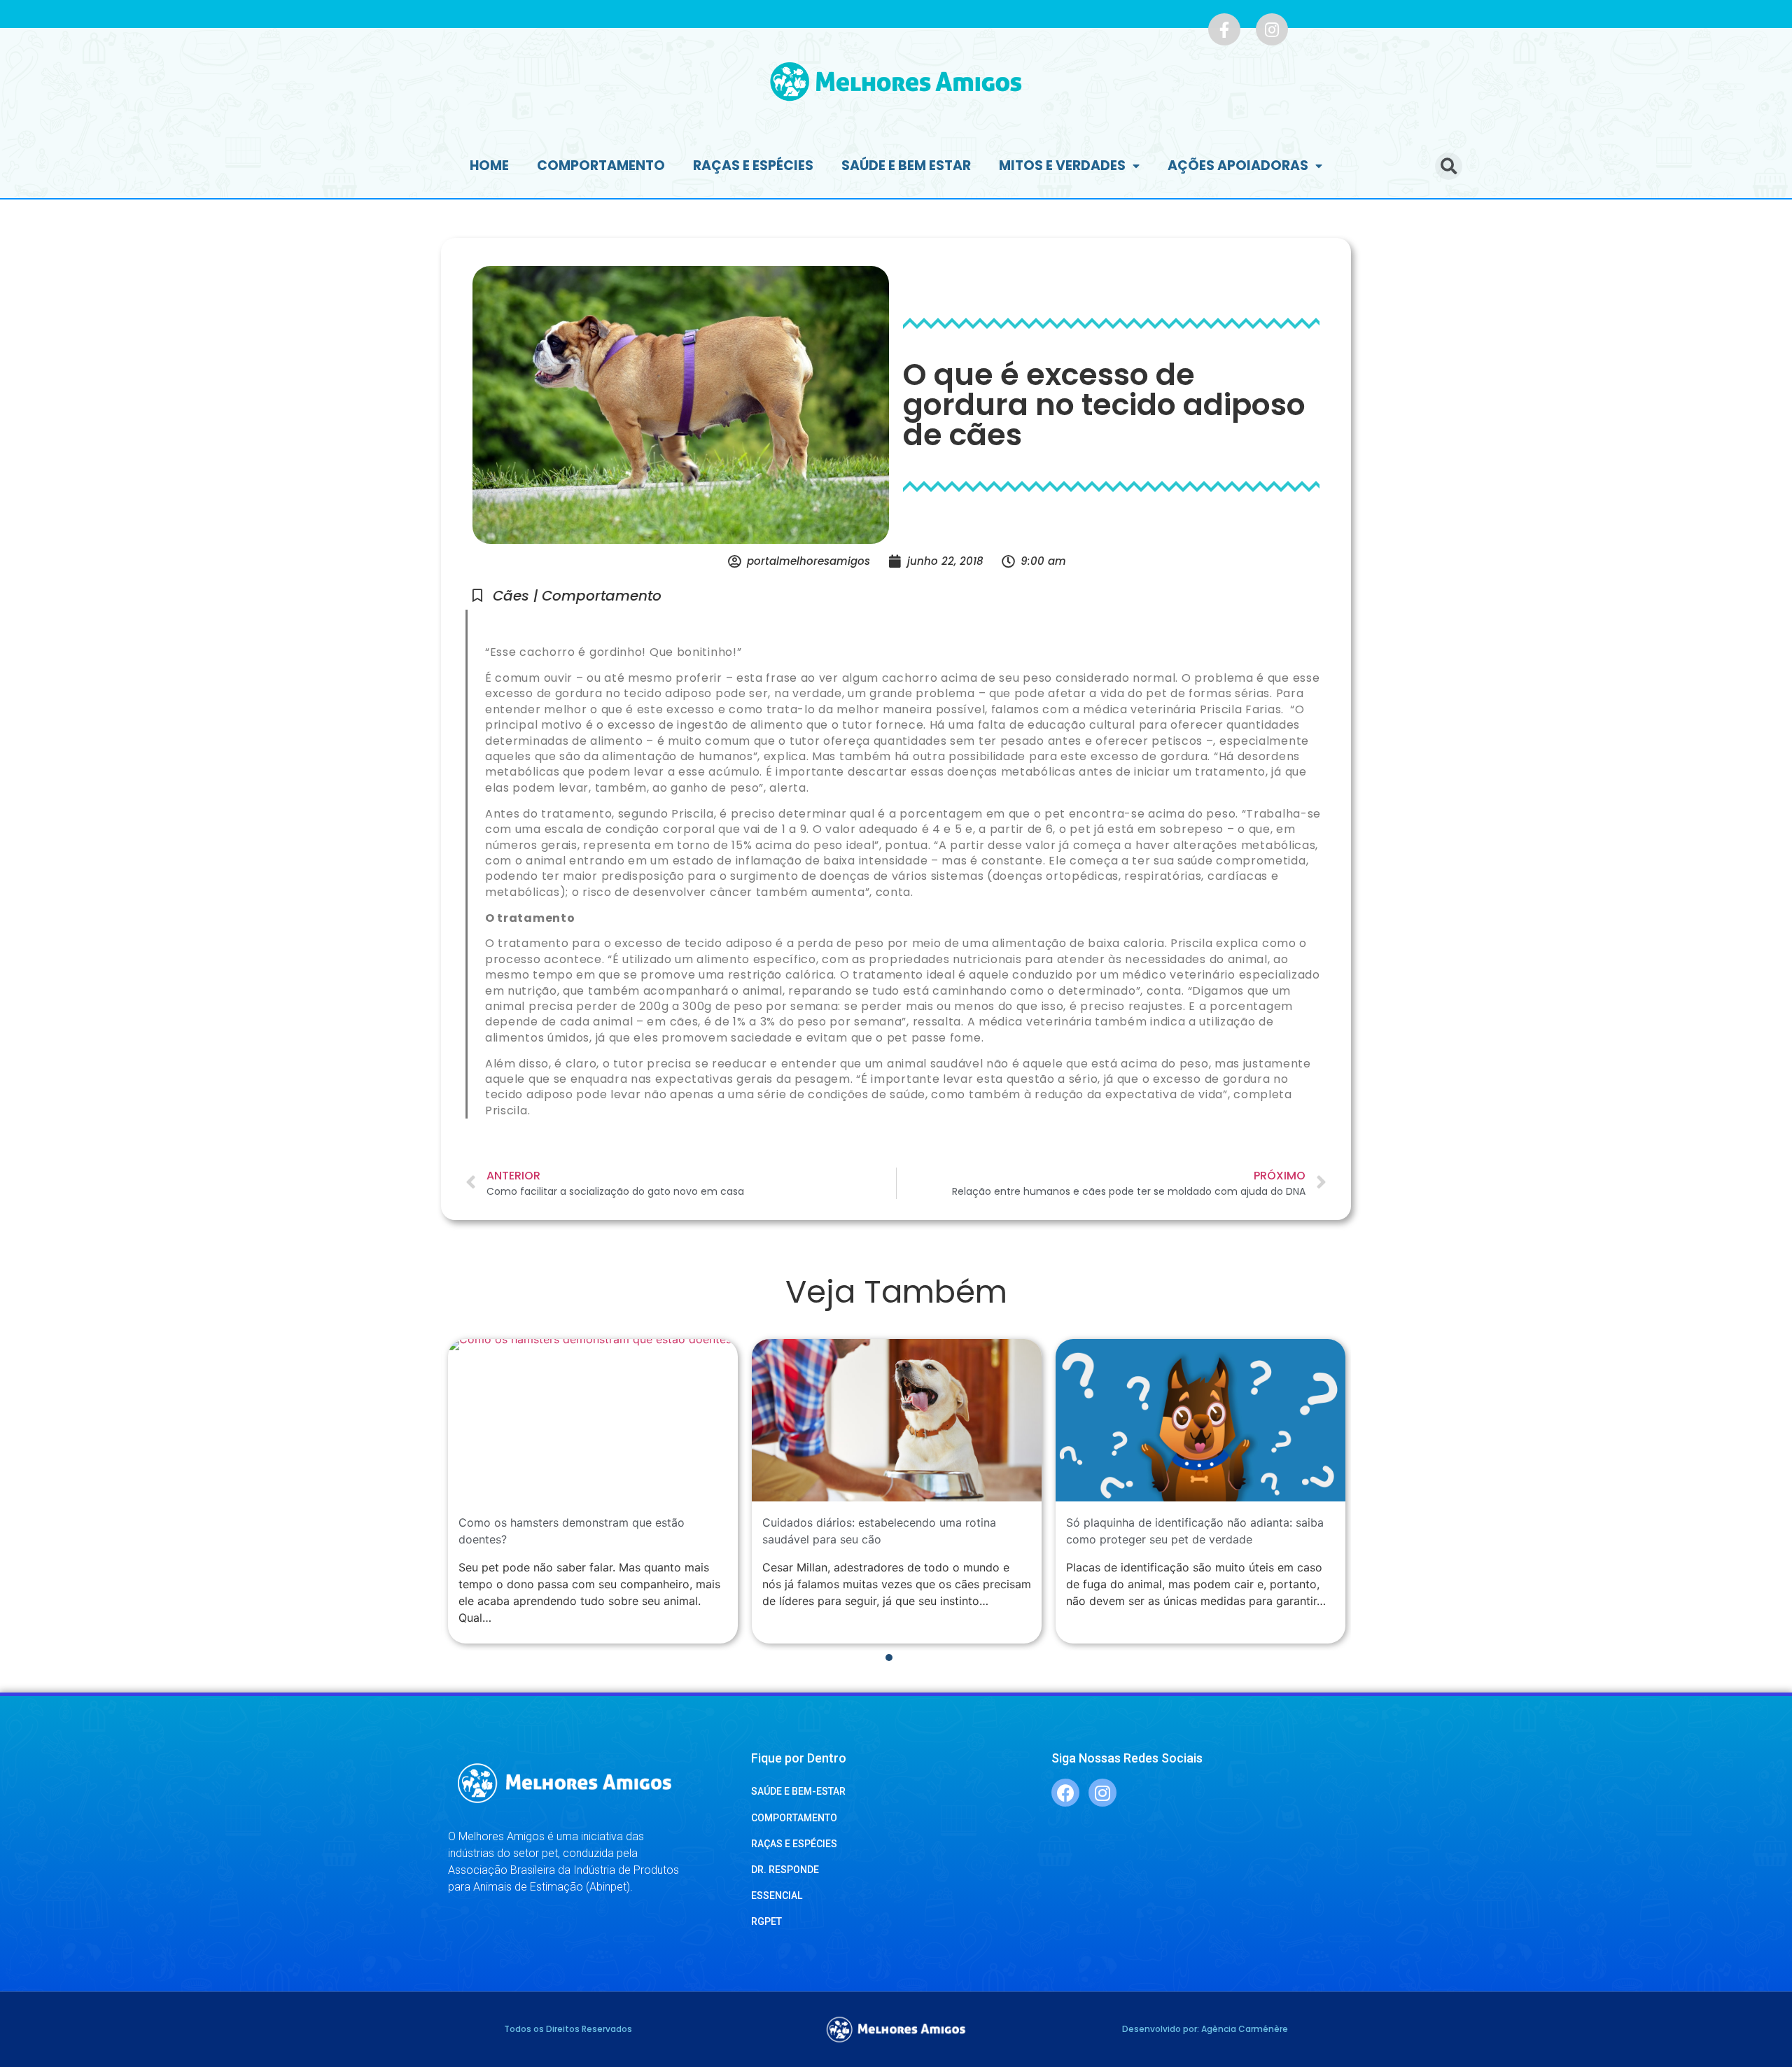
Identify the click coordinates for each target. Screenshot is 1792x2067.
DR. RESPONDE (785, 1870)
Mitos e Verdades (1062, 166)
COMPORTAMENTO (794, 1818)
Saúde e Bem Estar (906, 166)
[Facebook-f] (1224, 29)
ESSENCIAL (777, 1896)
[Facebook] (1065, 1793)
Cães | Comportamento (577, 596)
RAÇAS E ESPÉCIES (794, 1844)
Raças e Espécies (753, 166)
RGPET (766, 1921)
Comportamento (601, 166)
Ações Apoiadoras (1238, 166)
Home (489, 166)
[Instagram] (1272, 29)
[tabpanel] (593, 1492)
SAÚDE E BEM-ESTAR (798, 1791)
